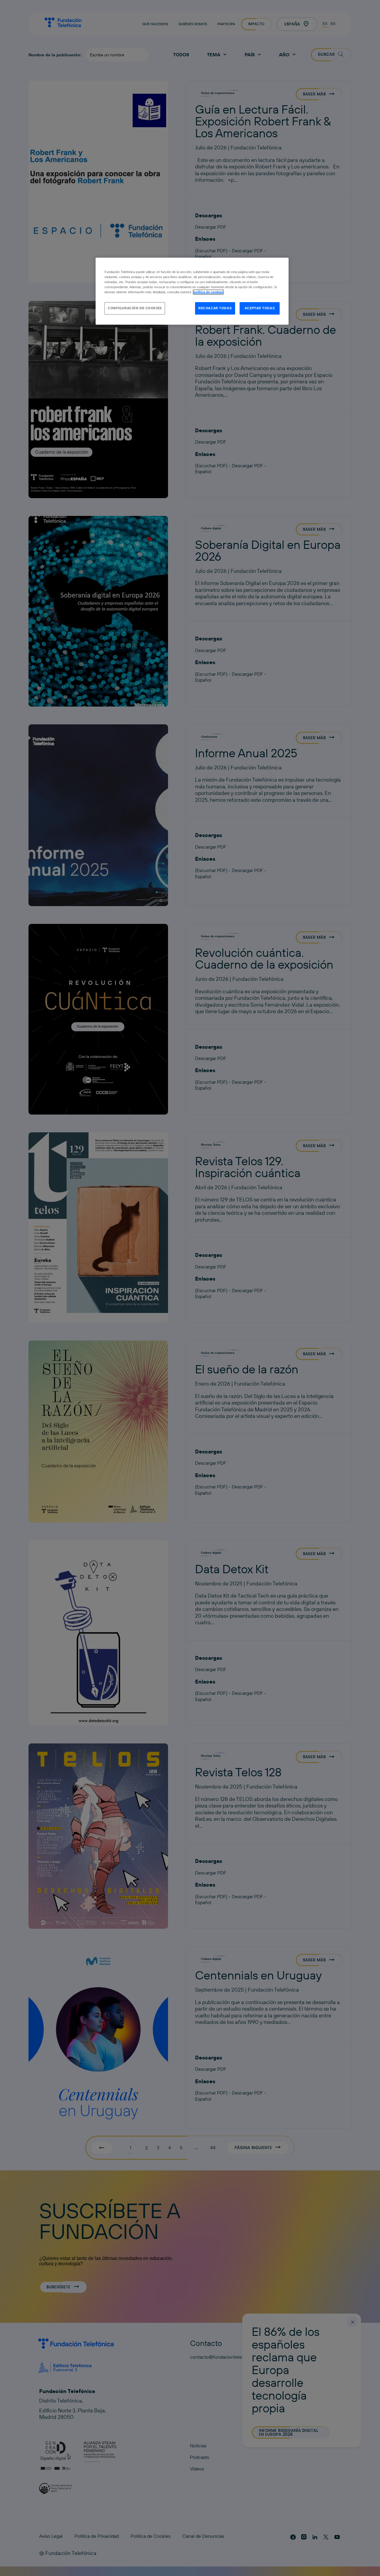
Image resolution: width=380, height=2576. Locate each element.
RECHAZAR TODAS (215, 308)
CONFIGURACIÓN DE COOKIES (135, 308)
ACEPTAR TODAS (260, 308)
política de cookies (208, 292)
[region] (192, 291)
